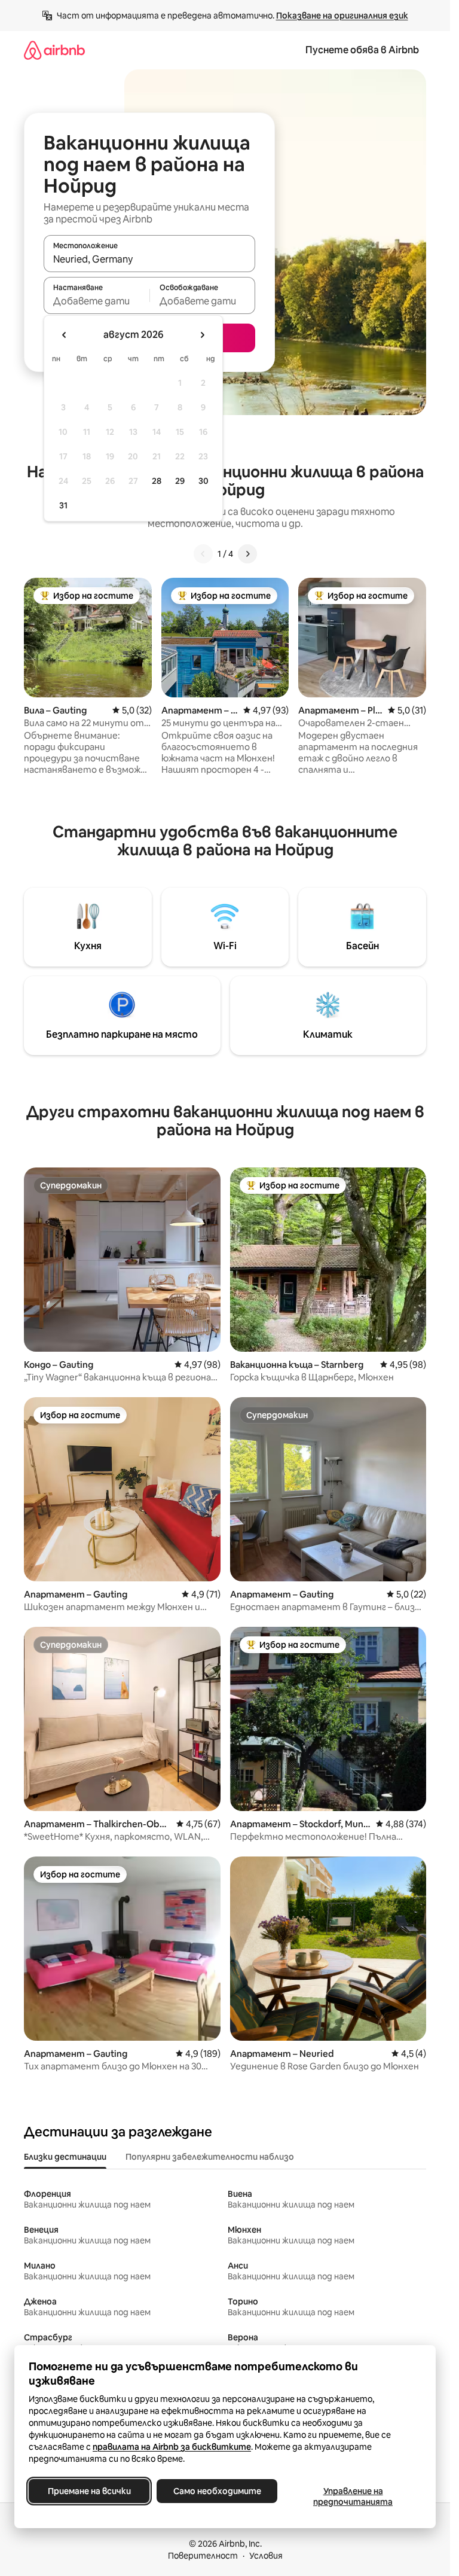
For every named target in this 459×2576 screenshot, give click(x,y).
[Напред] (247, 554)
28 (157, 481)
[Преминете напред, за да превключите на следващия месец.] (202, 335)
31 (63, 505)
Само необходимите (217, 2491)
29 (180, 481)
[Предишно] (203, 554)
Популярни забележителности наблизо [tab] (210, 2157)
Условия (266, 2556)
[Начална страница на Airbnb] (54, 50)
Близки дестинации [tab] (65, 2157)
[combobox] (149, 259)
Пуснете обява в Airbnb (362, 50)
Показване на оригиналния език (342, 16)
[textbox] (97, 301)
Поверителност (203, 2556)
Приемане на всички (89, 2491)
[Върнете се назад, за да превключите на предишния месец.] (65, 335)
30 (204, 481)
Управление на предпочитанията (353, 2496)
